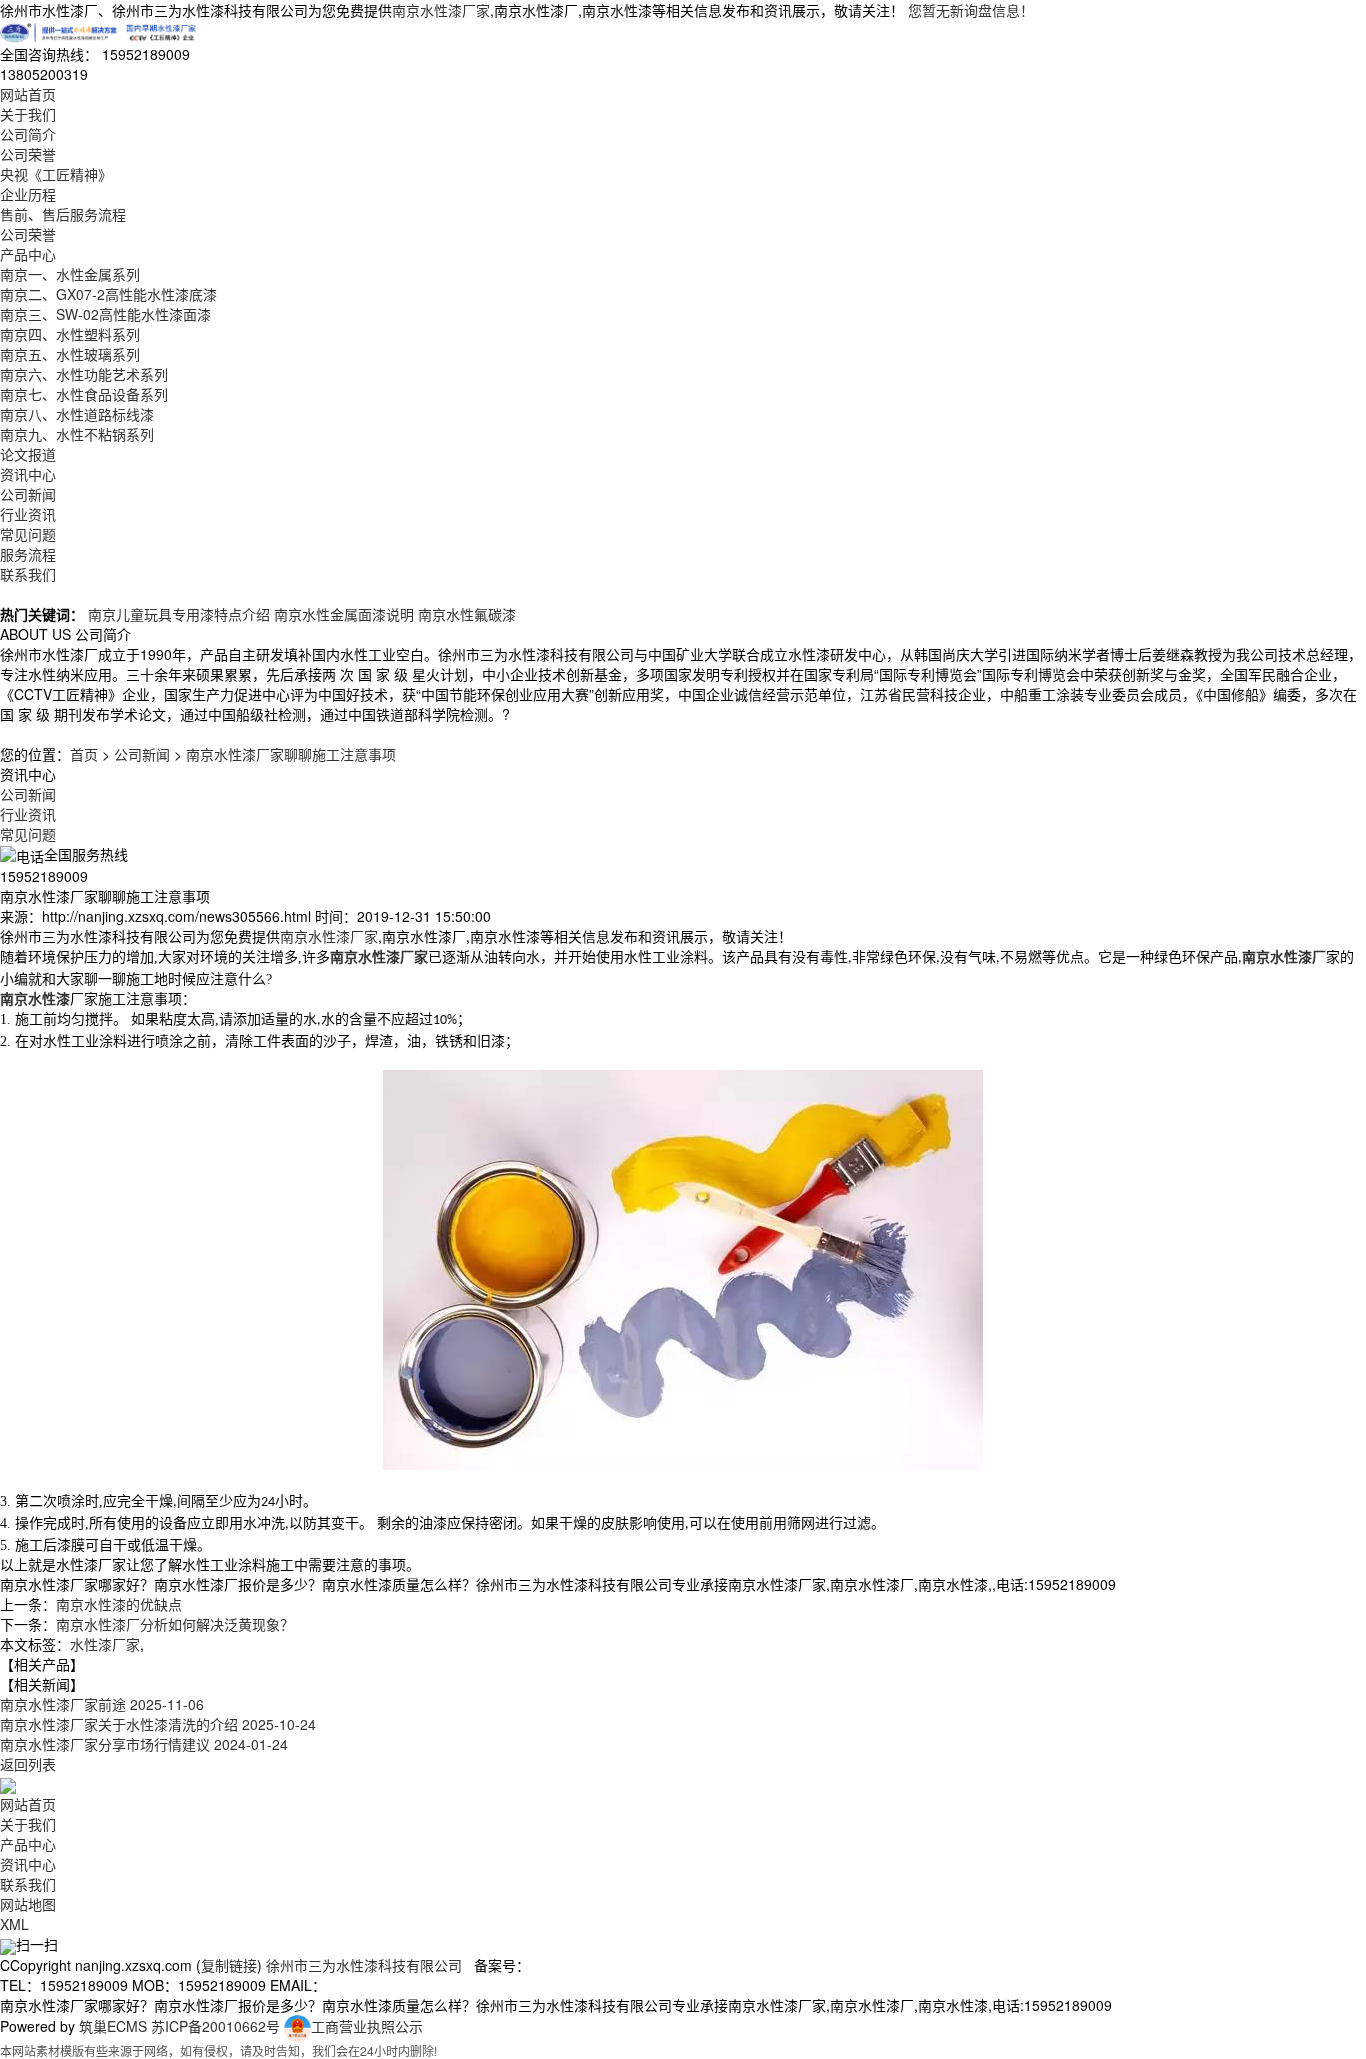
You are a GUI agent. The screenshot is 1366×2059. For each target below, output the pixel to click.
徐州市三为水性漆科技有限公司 (364, 1965)
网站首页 (28, 94)
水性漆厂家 (105, 1644)
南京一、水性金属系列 (70, 274)
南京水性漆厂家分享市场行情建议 (144, 1744)
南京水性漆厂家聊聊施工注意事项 (291, 754)
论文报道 (28, 454)
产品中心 (28, 254)
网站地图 (28, 1904)
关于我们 (28, 114)
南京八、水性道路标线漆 (77, 414)
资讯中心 (28, 474)
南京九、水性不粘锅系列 (77, 434)
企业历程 (28, 194)
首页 (84, 754)
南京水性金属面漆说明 (344, 614)
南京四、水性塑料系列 (70, 334)
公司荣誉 (28, 154)
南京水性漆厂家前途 (102, 1704)
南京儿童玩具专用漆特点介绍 (179, 614)
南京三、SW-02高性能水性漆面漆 (105, 314)
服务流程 (28, 554)
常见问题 (28, 534)
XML (14, 1924)
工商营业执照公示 (367, 2026)
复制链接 (229, 1965)
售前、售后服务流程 (63, 214)
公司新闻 (28, 494)
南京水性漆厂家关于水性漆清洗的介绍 (158, 1724)
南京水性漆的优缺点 (119, 1604)
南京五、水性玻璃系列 (70, 354)
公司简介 (28, 134)
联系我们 (28, 574)
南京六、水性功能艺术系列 (84, 374)
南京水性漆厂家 (441, 10)
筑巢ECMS (113, 2026)
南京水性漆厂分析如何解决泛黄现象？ (175, 1624)
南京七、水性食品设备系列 (84, 394)
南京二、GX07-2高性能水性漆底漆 (108, 294)
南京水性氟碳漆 (467, 614)
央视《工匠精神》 (56, 174)
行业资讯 (28, 514)
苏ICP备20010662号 (215, 2026)
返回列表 (28, 1764)
